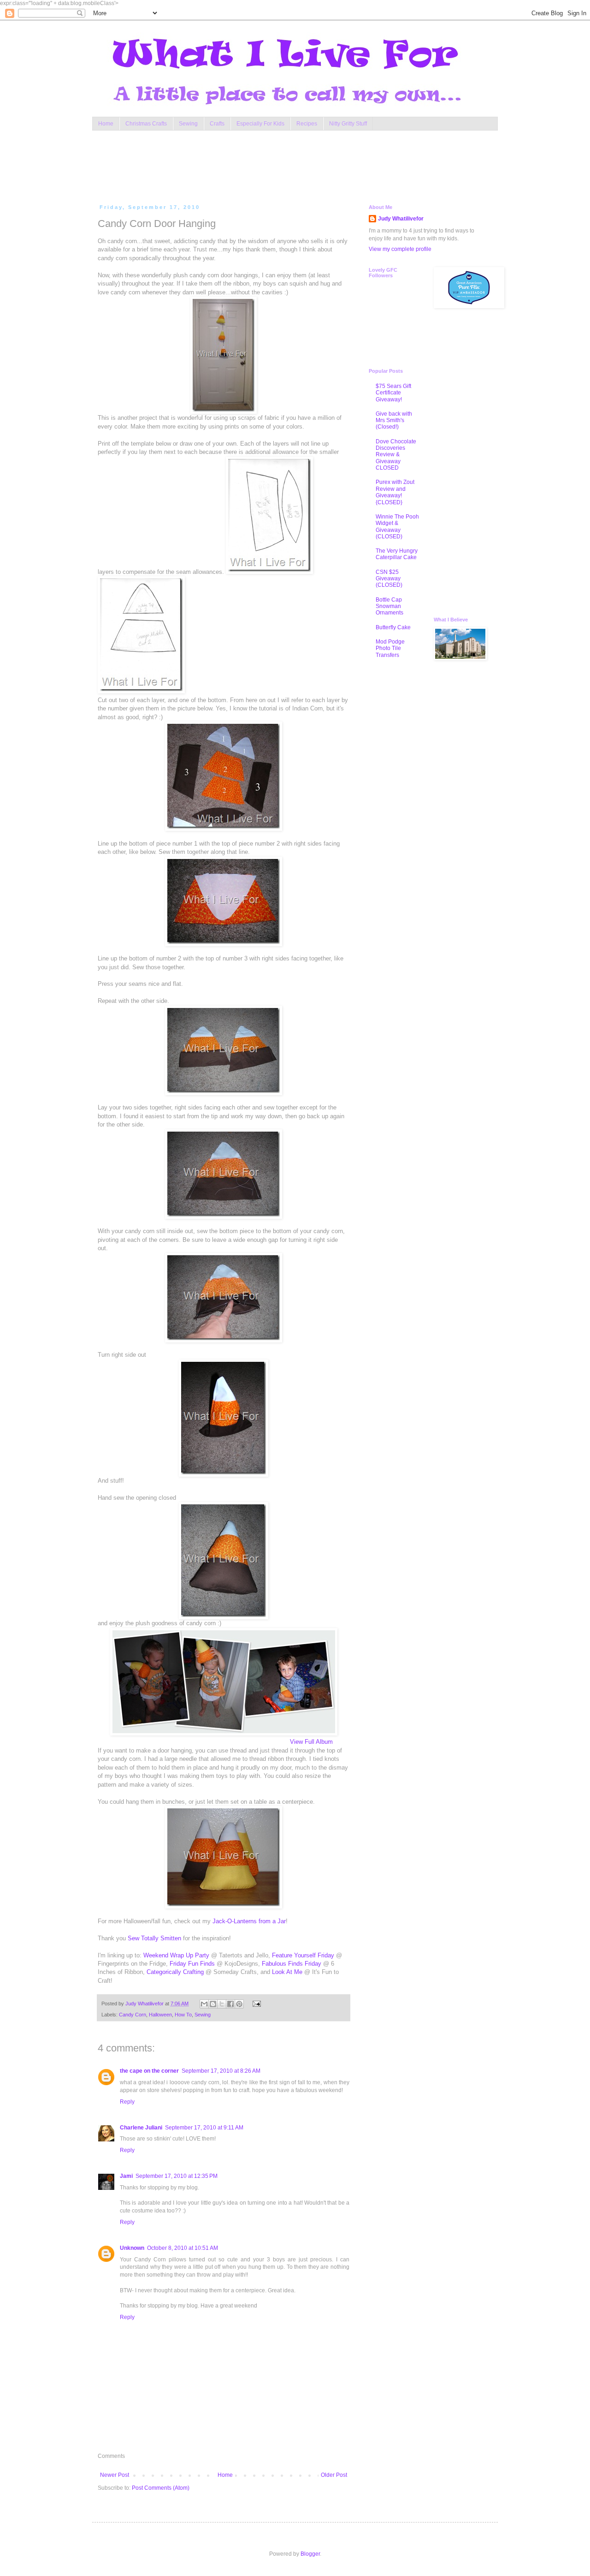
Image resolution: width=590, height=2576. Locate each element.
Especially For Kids (260, 124)
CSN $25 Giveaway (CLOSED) (389, 579)
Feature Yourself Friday (303, 1955)
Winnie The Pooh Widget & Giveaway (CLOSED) (397, 527)
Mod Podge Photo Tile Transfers (390, 648)
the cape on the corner (149, 2071)
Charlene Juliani (141, 2128)
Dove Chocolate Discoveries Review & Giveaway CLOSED (396, 455)
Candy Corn (133, 2015)
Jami (126, 2176)
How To (183, 2015)
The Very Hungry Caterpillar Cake (397, 554)
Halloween (160, 2015)
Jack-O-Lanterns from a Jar (249, 1921)
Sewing (188, 124)
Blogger (310, 2554)
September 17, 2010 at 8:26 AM (221, 2071)
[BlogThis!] (213, 2004)
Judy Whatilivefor (401, 219)
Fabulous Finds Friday (292, 1964)
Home (106, 124)
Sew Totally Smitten (154, 1938)
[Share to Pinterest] (239, 2004)
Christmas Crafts (146, 124)
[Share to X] (222, 2004)
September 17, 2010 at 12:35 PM (177, 2176)
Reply (127, 2102)
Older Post (334, 2475)
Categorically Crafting (175, 1972)
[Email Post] (255, 2004)
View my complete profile (400, 249)
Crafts (217, 124)
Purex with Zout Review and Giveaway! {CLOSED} (395, 492)
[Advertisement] (274, 165)
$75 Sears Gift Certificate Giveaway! (393, 393)
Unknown (132, 2248)
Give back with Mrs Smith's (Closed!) (394, 420)
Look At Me (287, 1972)
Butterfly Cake (393, 627)
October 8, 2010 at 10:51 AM (183, 2248)
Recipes (307, 124)
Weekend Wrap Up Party (176, 1955)
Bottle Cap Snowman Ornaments (389, 606)
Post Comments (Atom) (161, 2488)
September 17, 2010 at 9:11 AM (204, 2128)
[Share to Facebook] (230, 2004)
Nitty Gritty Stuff (348, 124)
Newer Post (115, 2475)
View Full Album (311, 1742)
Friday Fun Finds (192, 1964)
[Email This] (204, 2004)
